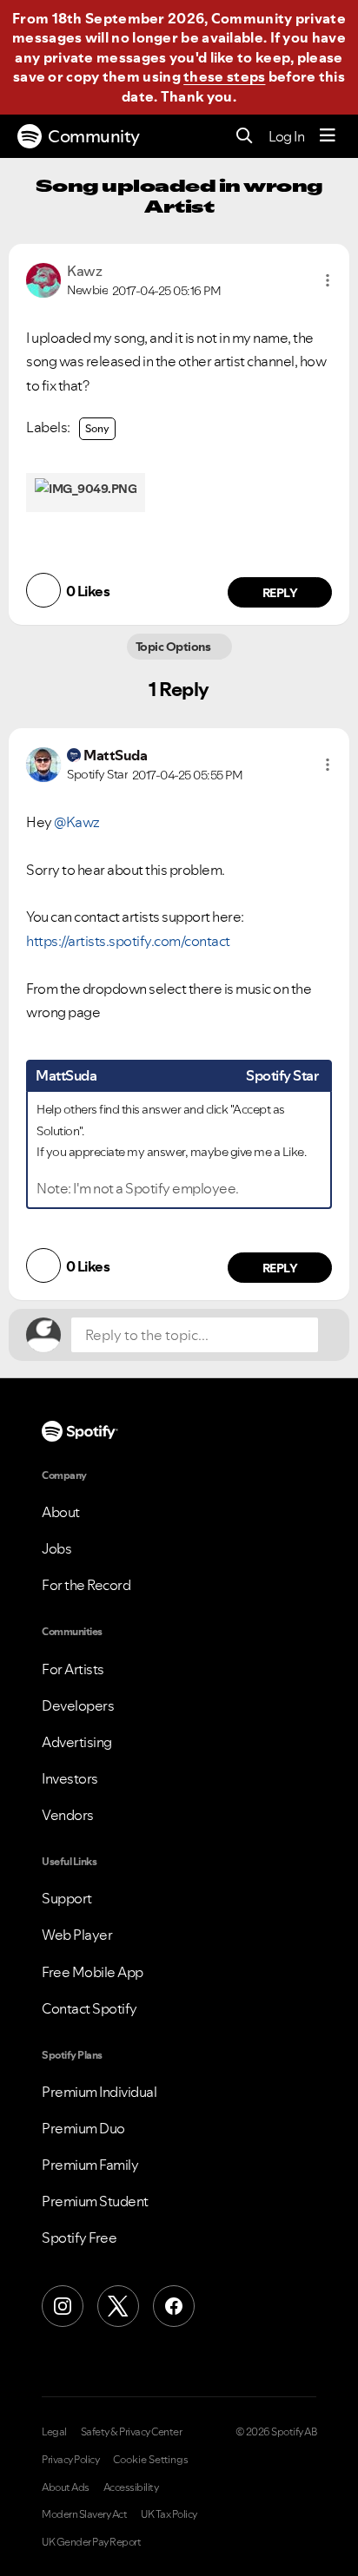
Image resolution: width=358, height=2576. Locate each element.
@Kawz (77, 822)
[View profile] (43, 279)
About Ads (66, 2487)
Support (67, 1898)
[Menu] (328, 136)
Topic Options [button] (174, 647)
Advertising (77, 1742)
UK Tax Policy (169, 2514)
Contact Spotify (89, 2008)
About (61, 1512)
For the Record (86, 1585)
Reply (280, 593)
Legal (54, 2432)
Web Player (77, 1935)
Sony (97, 428)
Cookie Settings (151, 2460)
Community (94, 136)
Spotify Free (79, 2238)
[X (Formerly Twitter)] (118, 2306)
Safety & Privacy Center (132, 2432)
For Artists (73, 1669)
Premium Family (90, 2165)
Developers (78, 1705)
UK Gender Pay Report (91, 2542)
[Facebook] (174, 2306)
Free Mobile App (93, 1972)
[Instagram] (63, 2306)
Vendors (68, 1815)
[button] (328, 280)
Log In (286, 136)
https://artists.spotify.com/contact (128, 941)
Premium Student (95, 2201)
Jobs (56, 1548)
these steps (224, 76)
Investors (70, 1778)
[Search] (245, 137)
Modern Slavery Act (84, 2514)
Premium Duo (83, 2128)
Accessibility (131, 2487)
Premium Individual (99, 2092)
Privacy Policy (70, 2460)
